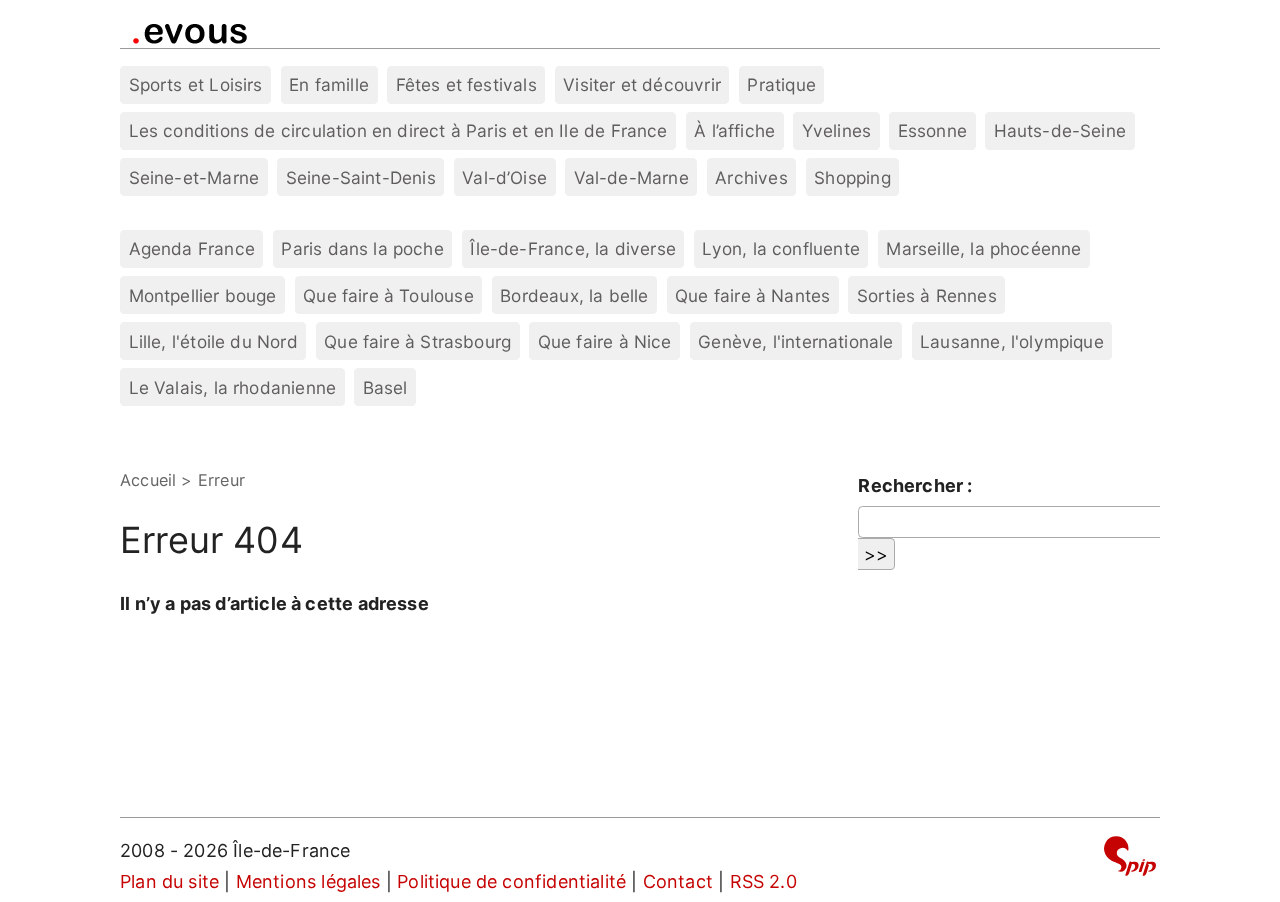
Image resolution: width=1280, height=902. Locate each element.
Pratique (781, 84)
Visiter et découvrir (642, 84)
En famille (329, 84)
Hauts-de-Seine (1060, 130)
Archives (751, 177)
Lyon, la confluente (780, 248)
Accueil (148, 480)
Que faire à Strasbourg (417, 341)
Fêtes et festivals (466, 84)
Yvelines (836, 130)
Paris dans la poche (362, 248)
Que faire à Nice (605, 341)
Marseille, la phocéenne (983, 248)
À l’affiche (734, 130)
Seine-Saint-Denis (361, 177)
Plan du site (169, 881)
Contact (678, 881)
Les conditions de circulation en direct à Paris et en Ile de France (398, 130)
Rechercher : (915, 485)
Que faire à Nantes (752, 295)
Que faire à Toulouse (388, 295)
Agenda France (192, 248)
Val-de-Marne (631, 177)
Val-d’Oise (504, 177)
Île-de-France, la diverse (573, 248)
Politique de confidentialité (511, 881)
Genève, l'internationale (795, 341)
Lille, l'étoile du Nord (213, 341)
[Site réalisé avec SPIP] (1130, 859)
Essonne (932, 130)
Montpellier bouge (203, 295)
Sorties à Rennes (927, 295)
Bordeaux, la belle (574, 295)
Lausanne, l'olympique (1012, 341)
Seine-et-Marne (194, 177)
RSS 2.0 (763, 881)
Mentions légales (308, 881)
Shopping (852, 177)
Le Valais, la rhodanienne (233, 387)
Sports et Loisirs (196, 84)
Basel (385, 387)
